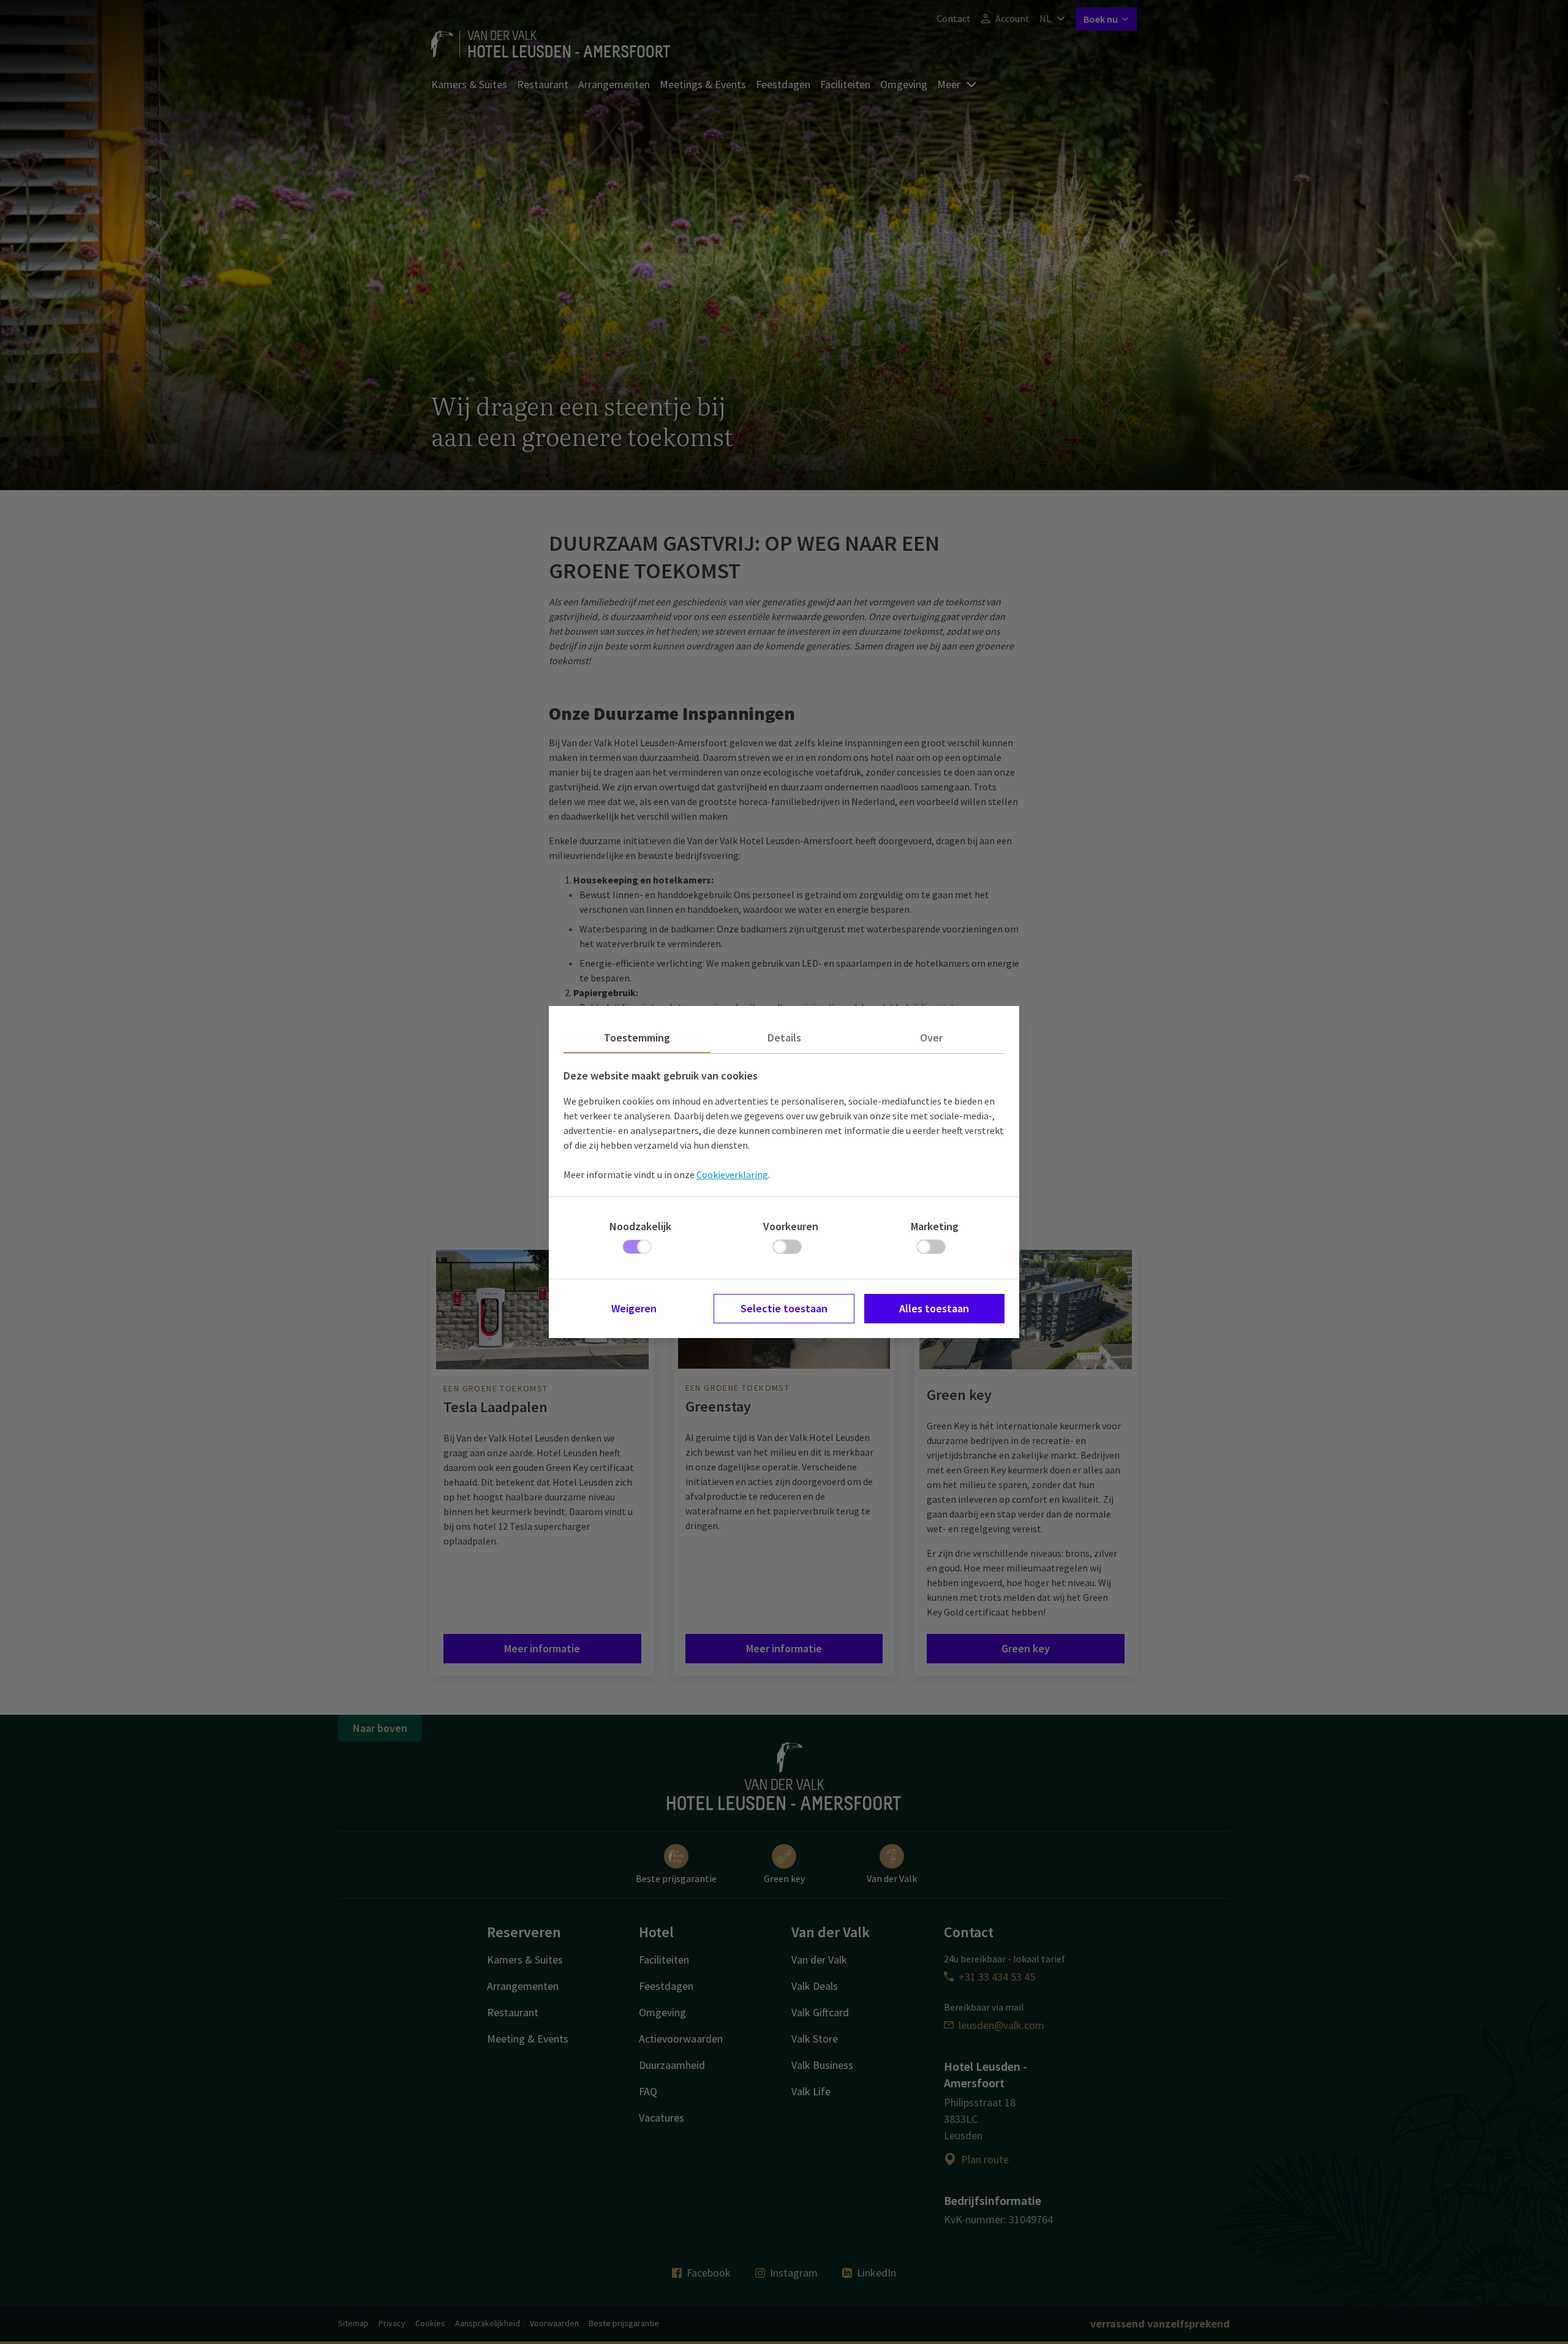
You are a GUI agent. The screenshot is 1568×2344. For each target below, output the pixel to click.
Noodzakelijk (640, 1226)
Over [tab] (931, 1038)
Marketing (935, 1226)
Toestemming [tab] (637, 1038)
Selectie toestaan (784, 1308)
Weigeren (634, 1308)
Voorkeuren (791, 1226)
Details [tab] (784, 1038)
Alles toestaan (934, 1308)
